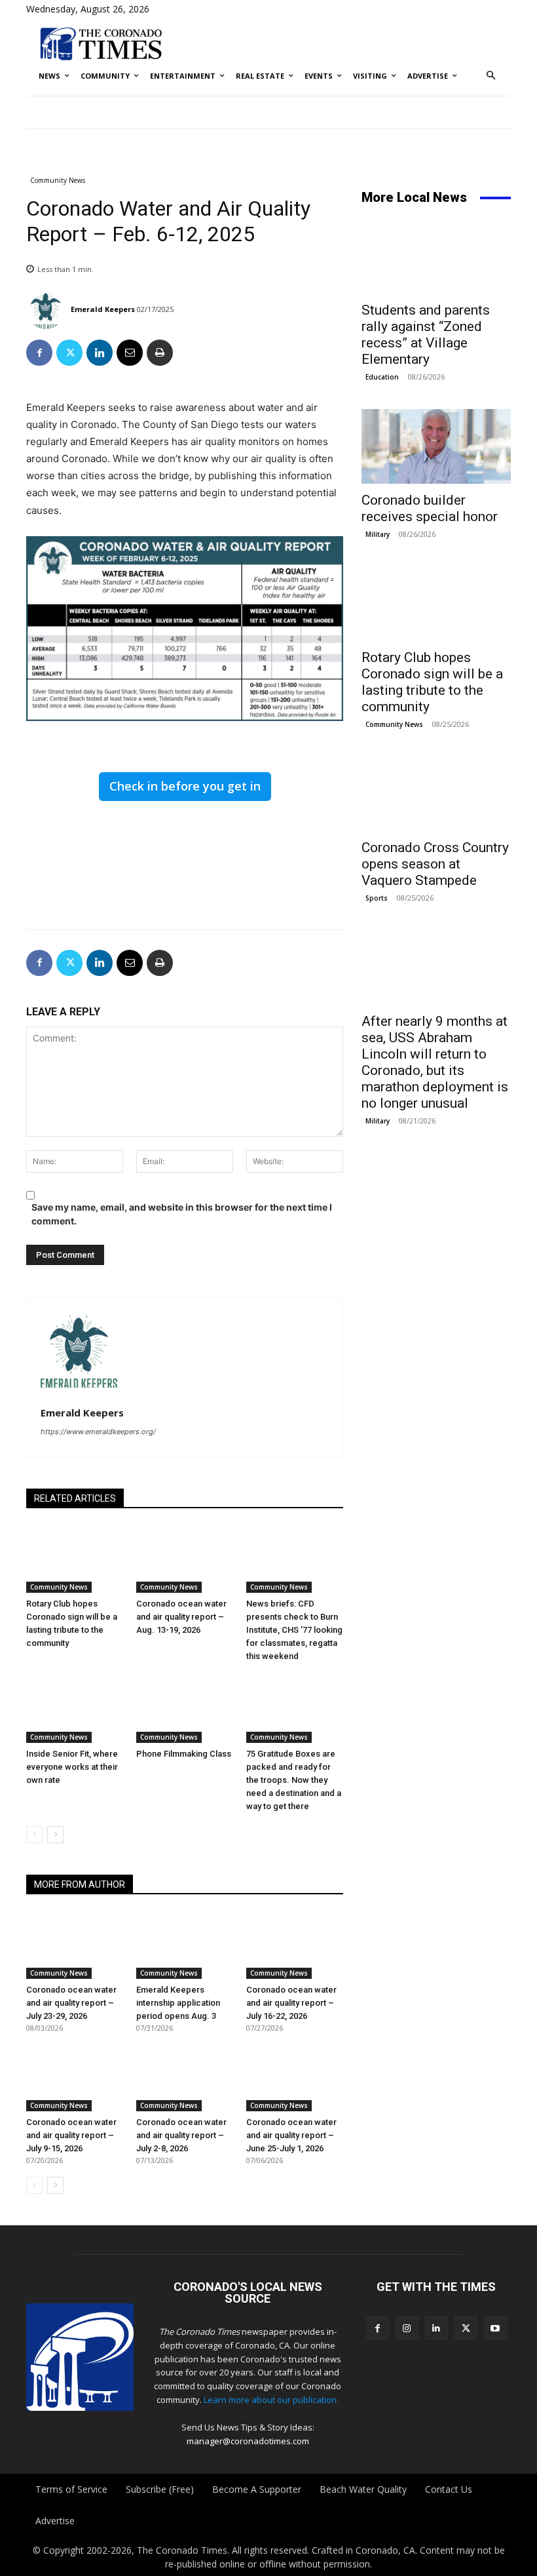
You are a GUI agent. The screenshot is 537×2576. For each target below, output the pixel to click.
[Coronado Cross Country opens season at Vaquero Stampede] (436, 794)
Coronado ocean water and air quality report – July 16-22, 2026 (291, 2003)
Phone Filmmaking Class (184, 1754)
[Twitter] (69, 353)
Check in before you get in (185, 786)
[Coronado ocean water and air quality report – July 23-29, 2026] (75, 1945)
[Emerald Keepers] (47, 309)
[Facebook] (39, 353)
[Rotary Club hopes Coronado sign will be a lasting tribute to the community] (75, 1559)
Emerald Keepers (103, 309)
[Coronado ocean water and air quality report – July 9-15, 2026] (75, 2077)
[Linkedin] (100, 353)
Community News (58, 180)
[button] (491, 76)
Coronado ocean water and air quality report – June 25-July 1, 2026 (291, 2135)
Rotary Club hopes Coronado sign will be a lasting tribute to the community (432, 682)
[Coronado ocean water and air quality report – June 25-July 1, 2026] (295, 2077)
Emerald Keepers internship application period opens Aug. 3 (178, 2003)
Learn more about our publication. (271, 2400)
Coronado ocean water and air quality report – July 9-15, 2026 (71, 2135)
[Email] (130, 353)
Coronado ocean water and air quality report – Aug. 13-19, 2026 (181, 1617)
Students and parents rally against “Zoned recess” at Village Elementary (426, 335)
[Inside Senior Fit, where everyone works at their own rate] (75, 1709)
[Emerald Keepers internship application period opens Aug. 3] (185, 1945)
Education (382, 377)
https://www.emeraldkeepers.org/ (98, 1432)
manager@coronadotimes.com (248, 2441)
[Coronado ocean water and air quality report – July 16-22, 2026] (295, 1945)
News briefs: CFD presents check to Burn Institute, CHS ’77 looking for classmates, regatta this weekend (294, 1630)
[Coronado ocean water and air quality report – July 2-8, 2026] (185, 2077)
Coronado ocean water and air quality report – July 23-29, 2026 (71, 2003)
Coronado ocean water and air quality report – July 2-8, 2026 (181, 2135)
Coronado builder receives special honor (430, 508)
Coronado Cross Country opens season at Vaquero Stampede (435, 864)
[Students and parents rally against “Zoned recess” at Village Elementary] (436, 256)
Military (378, 534)
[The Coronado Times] (101, 43)
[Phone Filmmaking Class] (185, 1709)
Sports (377, 898)
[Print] (160, 353)
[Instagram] (407, 2328)
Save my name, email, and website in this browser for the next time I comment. (182, 1214)
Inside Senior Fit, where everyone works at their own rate (72, 1767)
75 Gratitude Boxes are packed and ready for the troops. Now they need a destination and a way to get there (294, 1780)
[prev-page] (34, 1835)
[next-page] (55, 1835)
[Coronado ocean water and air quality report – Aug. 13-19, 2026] (185, 1559)
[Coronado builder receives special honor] (436, 446)
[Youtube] (495, 2328)
